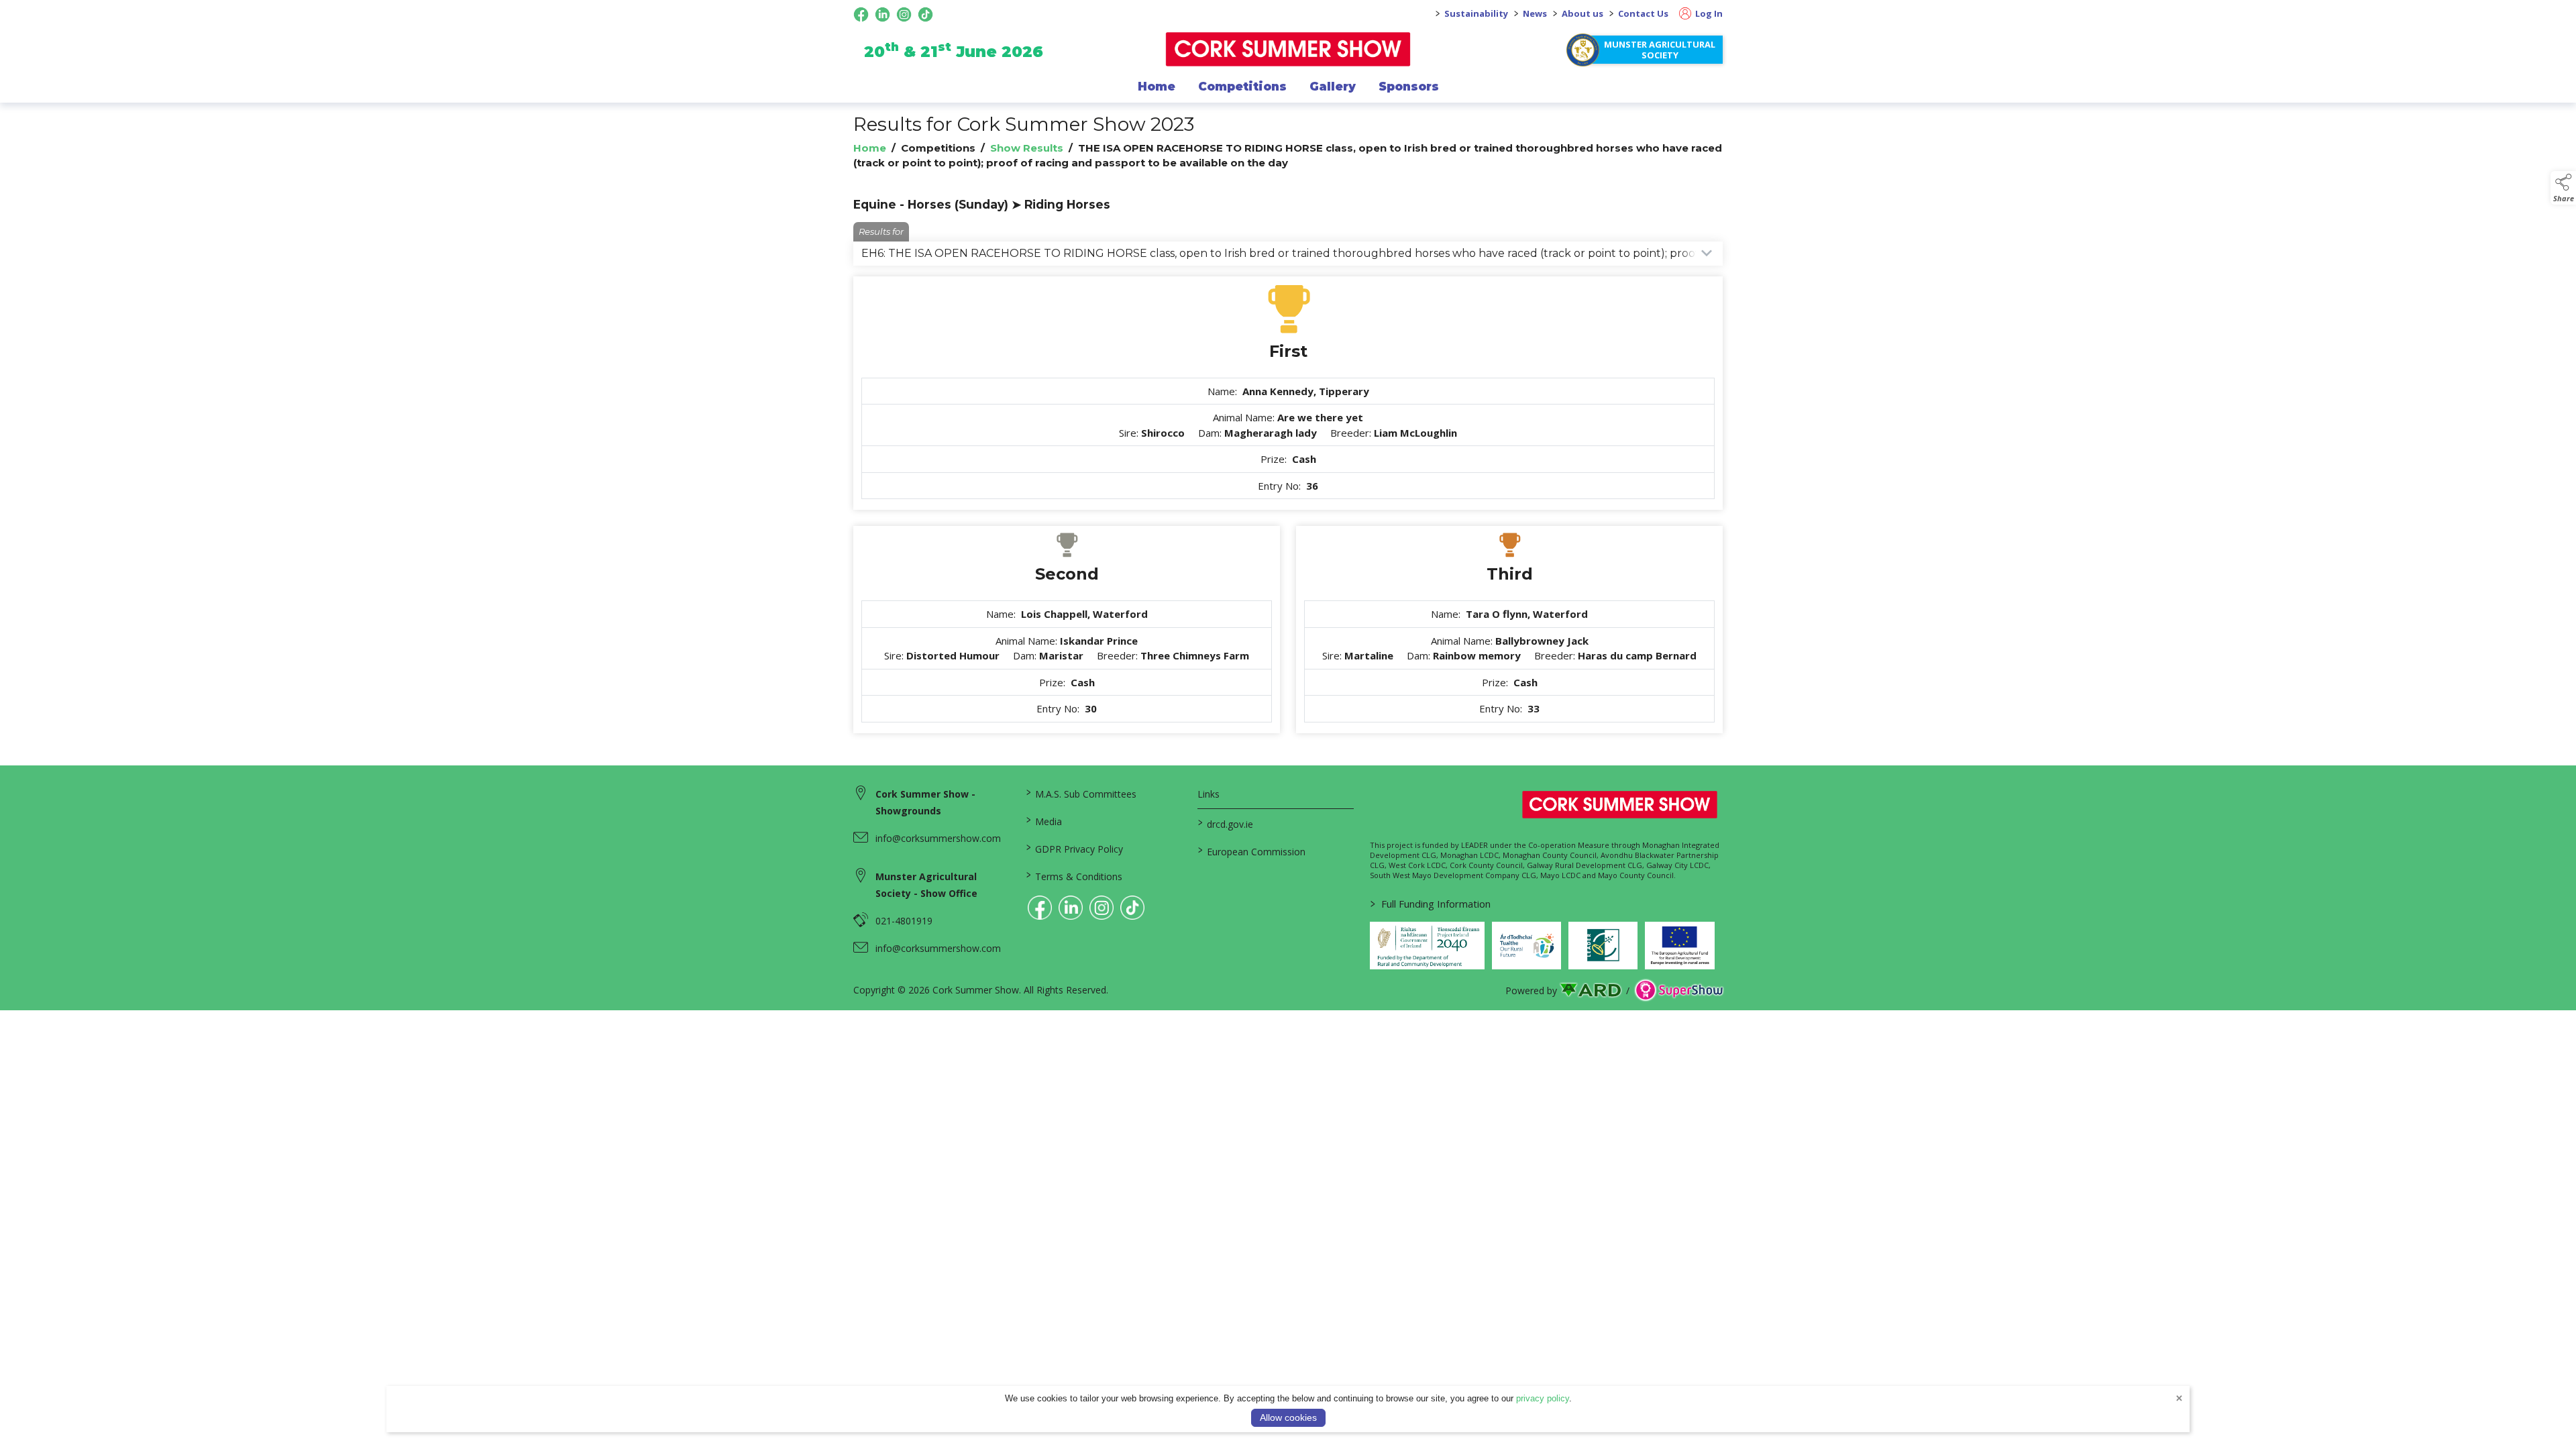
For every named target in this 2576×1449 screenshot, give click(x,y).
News (1535, 13)
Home (1157, 87)
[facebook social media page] (861, 14)
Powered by (1531, 990)
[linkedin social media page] (882, 14)
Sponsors (1409, 87)
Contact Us (1643, 13)
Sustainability (1476, 13)
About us (1582, 13)
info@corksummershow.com (938, 838)
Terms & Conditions (1074, 875)
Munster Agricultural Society (1660, 50)
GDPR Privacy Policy (1074, 848)
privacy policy (1543, 1398)
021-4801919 (904, 921)
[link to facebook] (1040, 908)
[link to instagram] (1102, 908)
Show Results (1027, 148)
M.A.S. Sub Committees (1081, 793)
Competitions (1242, 87)
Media (1043, 820)
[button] (2563, 188)
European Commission (1252, 851)
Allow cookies (1288, 1417)
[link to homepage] (1288, 49)
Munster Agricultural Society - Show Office (926, 885)
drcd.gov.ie (1226, 823)
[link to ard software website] (1592, 990)
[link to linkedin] (1071, 908)
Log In (1708, 13)
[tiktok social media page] (925, 14)
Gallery (1333, 87)
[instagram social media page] (904, 14)
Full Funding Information (1431, 904)
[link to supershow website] (1679, 990)
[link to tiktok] (1132, 908)
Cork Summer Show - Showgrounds (925, 802)
